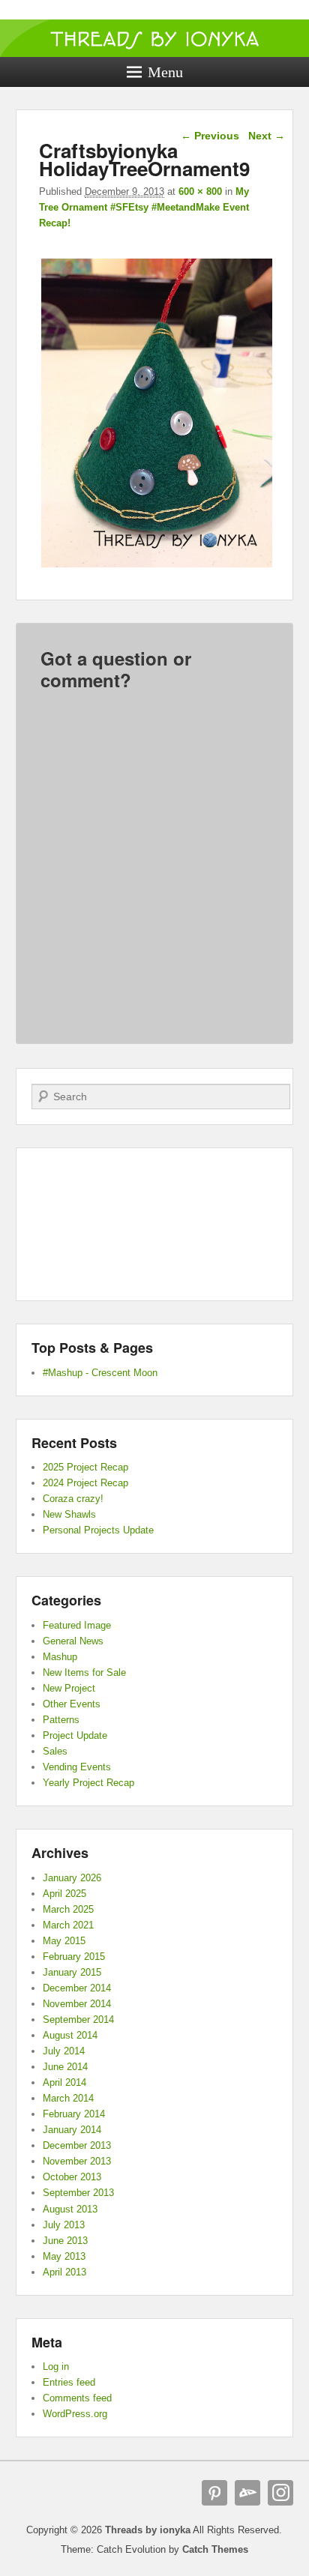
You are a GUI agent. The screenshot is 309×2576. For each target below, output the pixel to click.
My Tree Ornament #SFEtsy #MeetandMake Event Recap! (144, 207)
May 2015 (64, 1941)
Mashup (60, 1657)
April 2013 (64, 2272)
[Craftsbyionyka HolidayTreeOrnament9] (157, 567)
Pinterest (214, 2493)
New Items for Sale (84, 1672)
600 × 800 (200, 191)
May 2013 (64, 2256)
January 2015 (72, 1972)
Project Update (75, 1735)
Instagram (280, 2493)
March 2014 (68, 2098)
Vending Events (77, 1767)
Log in (56, 2367)
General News (73, 1641)
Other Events (72, 1704)
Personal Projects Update (98, 1530)
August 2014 (70, 2035)
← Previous (210, 136)
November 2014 (77, 2004)
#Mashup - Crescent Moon (100, 1373)
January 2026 (72, 1878)
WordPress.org (75, 2414)
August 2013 (70, 2209)
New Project (69, 1688)
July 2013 (64, 2225)
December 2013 (77, 2145)
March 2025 (68, 1909)
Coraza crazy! (73, 1499)
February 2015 (74, 1957)
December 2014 (77, 1988)
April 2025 (64, 1894)
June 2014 (65, 2067)
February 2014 (74, 2114)
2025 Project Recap (85, 1467)
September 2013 (78, 2193)
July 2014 (64, 2051)
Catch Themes (215, 2549)
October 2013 (72, 2177)
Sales (55, 1751)
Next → (267, 136)
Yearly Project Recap (88, 1783)
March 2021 (68, 1925)
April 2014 (64, 2082)
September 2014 (78, 2020)
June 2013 (65, 2241)
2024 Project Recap (85, 1483)
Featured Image (77, 1625)
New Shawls (69, 1514)
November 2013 (77, 2161)
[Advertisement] (154, 1225)
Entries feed (69, 2382)
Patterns (61, 1720)
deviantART (247, 2493)
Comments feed (77, 2398)
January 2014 (72, 2130)
